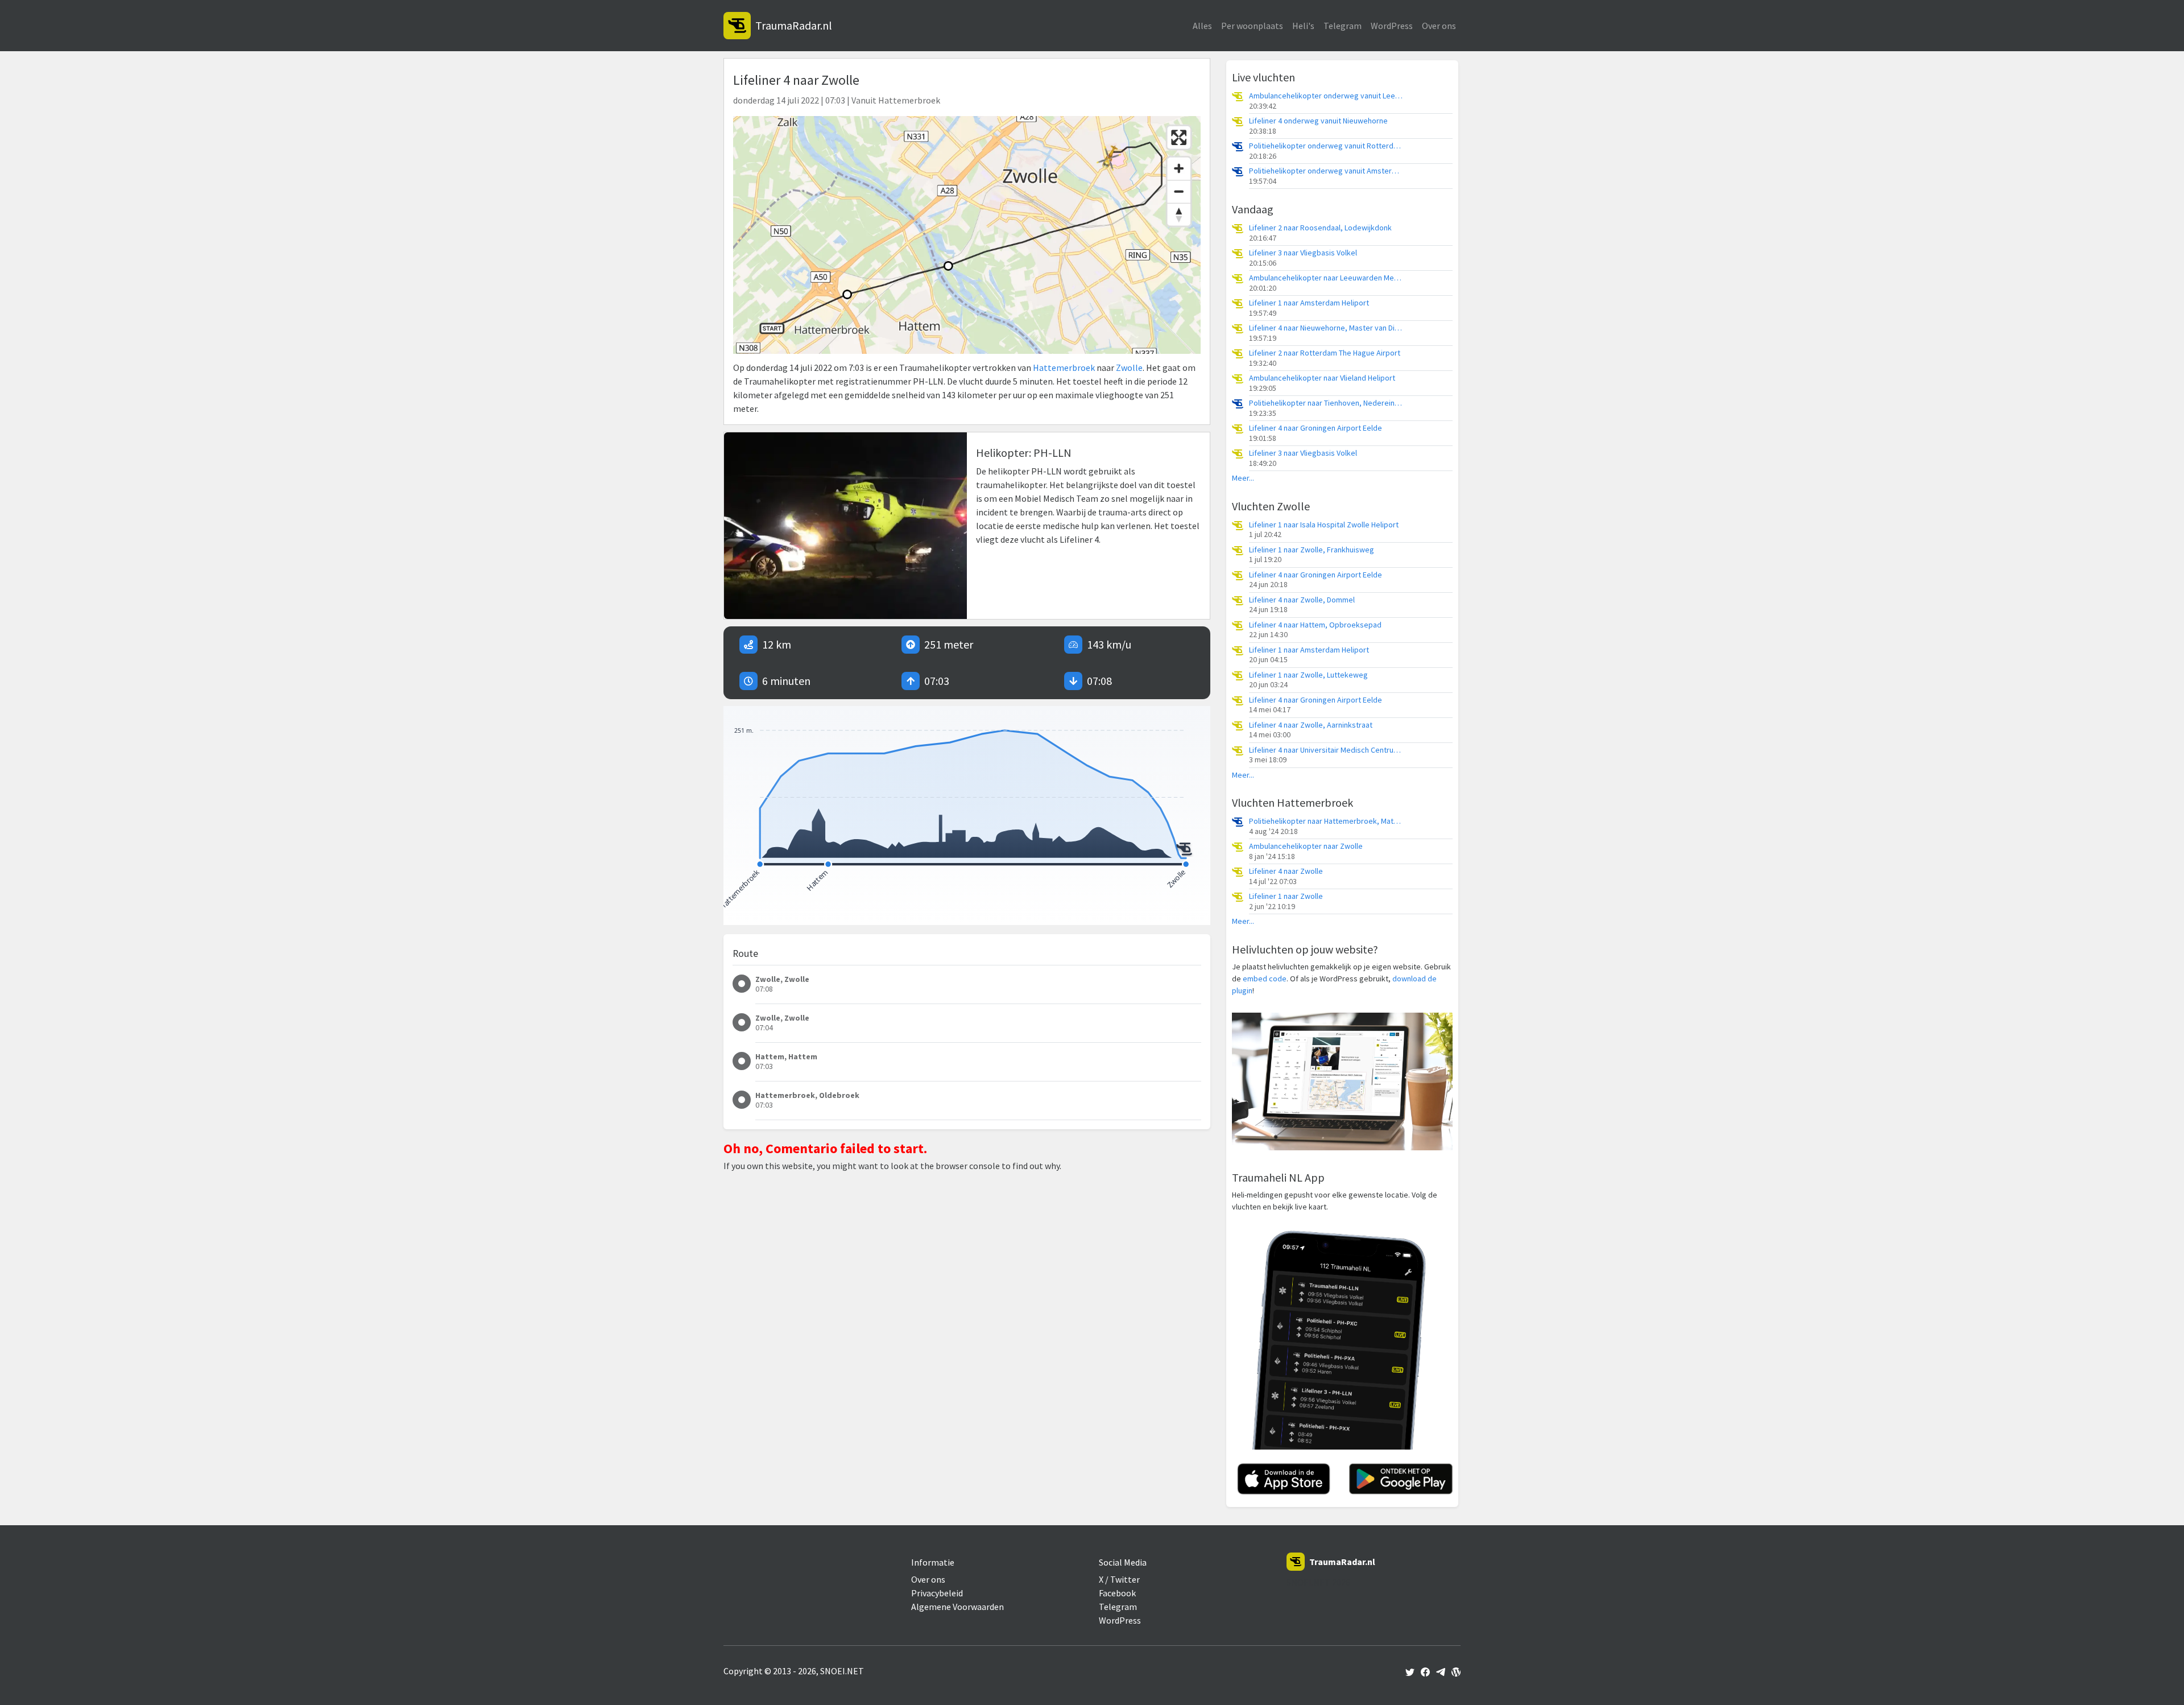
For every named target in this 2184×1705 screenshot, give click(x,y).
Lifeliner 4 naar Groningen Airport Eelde (1316, 428)
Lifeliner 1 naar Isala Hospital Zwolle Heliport (1324, 525)
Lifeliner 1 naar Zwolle (1286, 896)
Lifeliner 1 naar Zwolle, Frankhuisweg (1312, 550)
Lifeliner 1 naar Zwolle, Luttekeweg (1308, 675)
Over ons (1439, 26)
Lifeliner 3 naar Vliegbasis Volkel (1303, 253)
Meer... (1243, 478)
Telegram (1343, 26)
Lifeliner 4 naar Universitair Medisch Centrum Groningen (1326, 750)
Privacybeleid (937, 1593)
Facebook (1117, 1593)
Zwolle (1129, 368)
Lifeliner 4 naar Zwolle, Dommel (1302, 600)
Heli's (1303, 26)
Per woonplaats (1252, 26)
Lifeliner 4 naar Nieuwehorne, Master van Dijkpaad (1326, 328)
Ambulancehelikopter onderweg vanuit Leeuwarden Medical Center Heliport (1326, 96)
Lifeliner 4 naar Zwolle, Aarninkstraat (1311, 725)
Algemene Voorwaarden (957, 1607)
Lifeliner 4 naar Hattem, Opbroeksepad (1315, 625)
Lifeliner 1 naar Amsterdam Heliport (1309, 303)
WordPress (1392, 26)
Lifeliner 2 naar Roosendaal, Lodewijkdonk (1320, 228)
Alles (1202, 26)
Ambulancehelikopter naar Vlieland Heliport (1322, 378)
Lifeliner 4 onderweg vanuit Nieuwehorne (1318, 121)
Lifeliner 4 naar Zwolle (1286, 871)
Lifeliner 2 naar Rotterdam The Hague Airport (1325, 353)
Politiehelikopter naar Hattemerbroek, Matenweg (1326, 821)
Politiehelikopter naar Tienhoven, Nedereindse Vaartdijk (1326, 403)
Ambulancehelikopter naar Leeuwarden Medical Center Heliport (1326, 278)
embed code (1265, 979)
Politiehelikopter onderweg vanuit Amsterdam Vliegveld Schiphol (1326, 171)
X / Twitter (1119, 1579)
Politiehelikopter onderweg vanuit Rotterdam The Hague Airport (1326, 146)
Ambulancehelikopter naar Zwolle (1306, 846)
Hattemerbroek (1064, 368)
